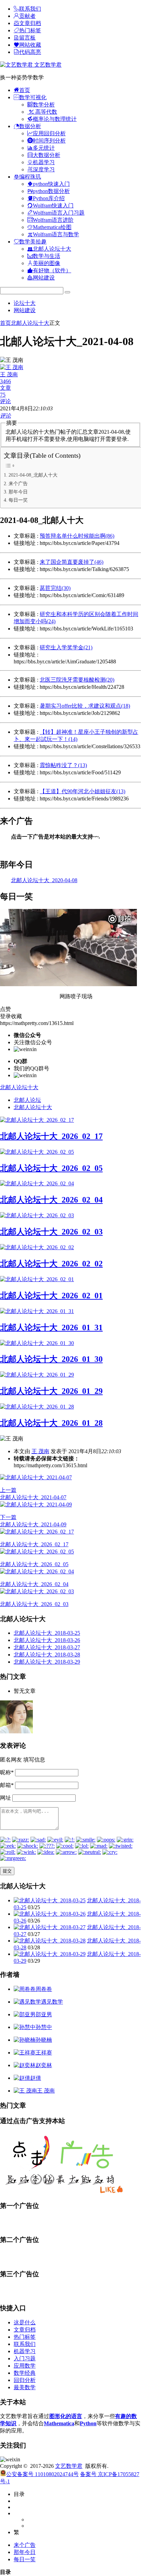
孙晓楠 (44, 2040)
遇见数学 (52, 2002)
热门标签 (25, 2337)
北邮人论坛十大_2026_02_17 (51, 1136)
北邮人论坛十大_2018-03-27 (47, 1647)
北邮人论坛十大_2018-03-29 (47, 1662)
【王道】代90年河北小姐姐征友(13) (82, 791)
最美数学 (25, 2387)
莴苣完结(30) (55, 588)
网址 (5, 1798)
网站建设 (25, 310)
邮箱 (7, 1785)
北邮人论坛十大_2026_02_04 (51, 1200)
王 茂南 (40, 1451)
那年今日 (18, 492)
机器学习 (25, 2351)
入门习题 (25, 2358)
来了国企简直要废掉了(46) (72, 562)
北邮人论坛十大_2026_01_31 (51, 1327)
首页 (5, 323)
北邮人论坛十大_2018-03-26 (47, 1640)
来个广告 (18, 483)
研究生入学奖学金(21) (66, 647)
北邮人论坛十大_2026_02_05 (51, 1168)
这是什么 (25, 2322)
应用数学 (25, 2366)
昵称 (7, 1772)
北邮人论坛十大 (30, 323)
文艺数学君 (47, 65)
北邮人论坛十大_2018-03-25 (47, 1633)
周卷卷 (44, 1989)
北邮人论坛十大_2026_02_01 (51, 1296)
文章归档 (25, 2330)
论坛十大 (25, 303)
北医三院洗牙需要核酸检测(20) (77, 680)
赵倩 (36, 2078)
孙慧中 (44, 2027)
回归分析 (25, 2380)
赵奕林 (44, 2065)
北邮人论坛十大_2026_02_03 (51, 1232)
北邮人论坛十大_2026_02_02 (51, 1264)
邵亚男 (44, 2014)
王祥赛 (44, 2053)
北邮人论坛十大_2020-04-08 (44, 880)
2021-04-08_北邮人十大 (33, 475)
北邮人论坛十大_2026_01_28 (51, 1423)
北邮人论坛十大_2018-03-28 (47, 1655)
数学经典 (25, 2373)
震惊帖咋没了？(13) (63, 765)
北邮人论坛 (27, 1100)
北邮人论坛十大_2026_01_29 (51, 1391)
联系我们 (25, 2344)
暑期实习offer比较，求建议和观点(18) (85, 706)
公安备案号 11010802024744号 (42, 2474)
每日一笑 (18, 500)
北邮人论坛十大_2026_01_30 (51, 1359)
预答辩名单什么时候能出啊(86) (77, 536)
